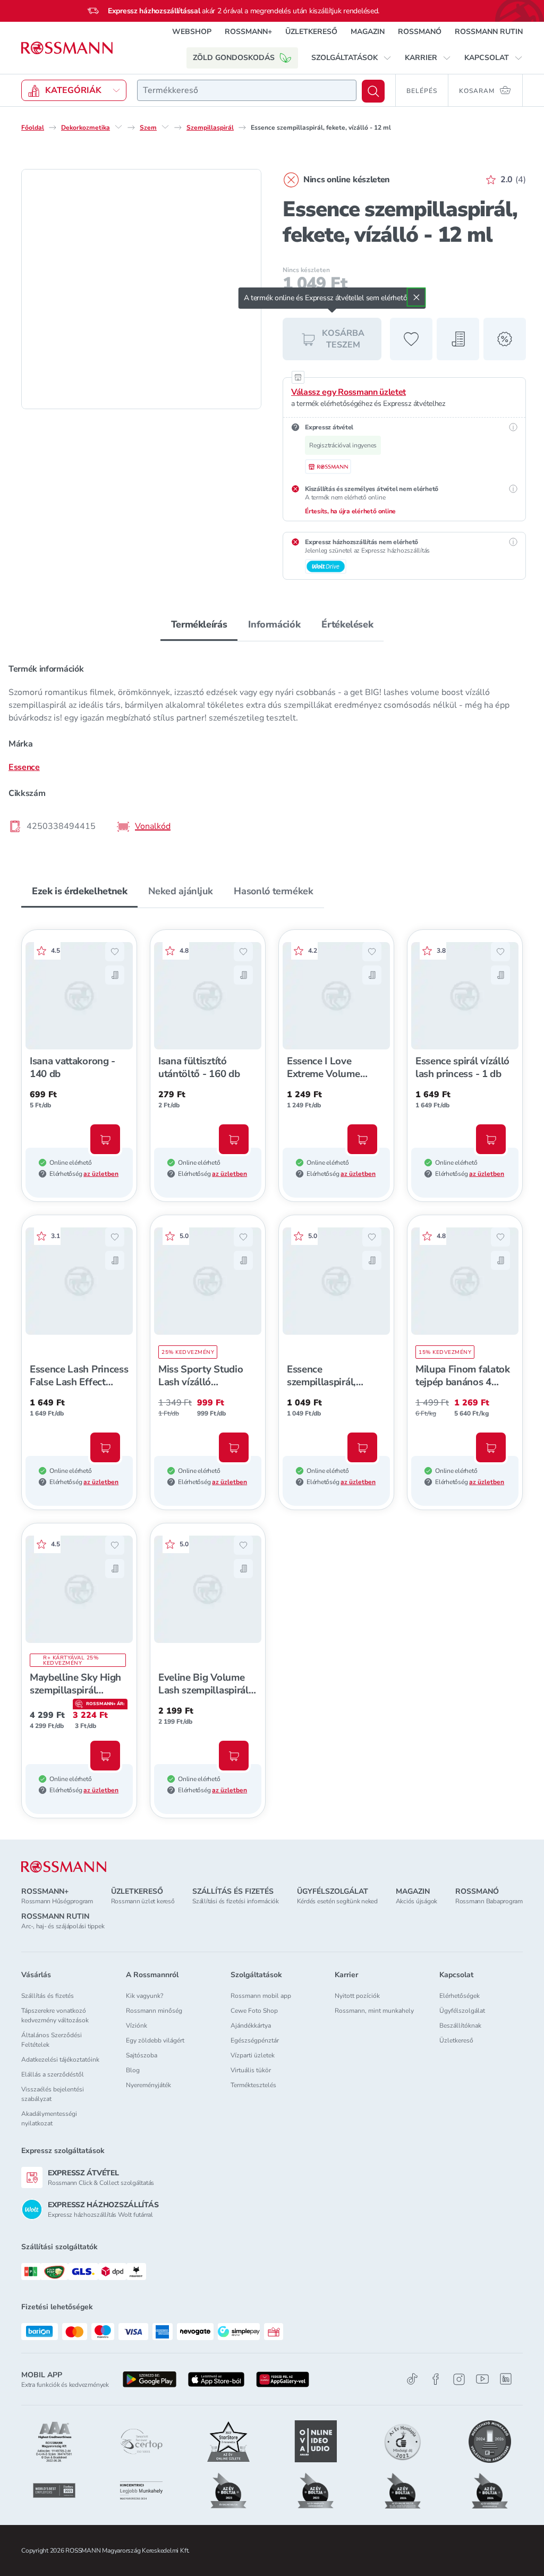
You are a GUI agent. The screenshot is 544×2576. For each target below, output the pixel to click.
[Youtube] (482, 2379)
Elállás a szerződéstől (53, 2074)
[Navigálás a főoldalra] (67, 48)
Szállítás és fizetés (48, 1996)
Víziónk (137, 2026)
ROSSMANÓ (420, 32)
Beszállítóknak (460, 2026)
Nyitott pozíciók (357, 1996)
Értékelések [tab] (347, 624)
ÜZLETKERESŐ (311, 32)
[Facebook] (436, 2379)
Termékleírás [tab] (199, 624)
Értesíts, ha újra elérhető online (350, 511)
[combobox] (247, 90)
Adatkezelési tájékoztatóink (60, 2060)
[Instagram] (459, 2379)
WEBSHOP (192, 32)
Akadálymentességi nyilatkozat (49, 2119)
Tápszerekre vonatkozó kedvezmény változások (55, 2015)
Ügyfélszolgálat (462, 2011)
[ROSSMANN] (64, 1867)
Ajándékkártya (251, 2026)
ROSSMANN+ (248, 32)
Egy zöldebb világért (155, 2040)
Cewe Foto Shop (254, 2011)
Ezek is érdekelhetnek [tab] (79, 891)
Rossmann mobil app (261, 1996)
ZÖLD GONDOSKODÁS (234, 58)
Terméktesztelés (253, 2085)
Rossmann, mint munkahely (374, 2011)
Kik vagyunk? (144, 1996)
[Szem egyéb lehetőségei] (165, 127)
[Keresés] (373, 91)
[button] (351, 58)
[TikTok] (412, 2379)
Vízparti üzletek (253, 2055)
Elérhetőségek (460, 1996)
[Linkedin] (506, 2379)
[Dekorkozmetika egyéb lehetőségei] (118, 127)
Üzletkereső (456, 2040)
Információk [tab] (274, 624)
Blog (133, 2070)
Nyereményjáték (148, 2085)
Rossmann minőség (154, 2011)
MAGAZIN (368, 32)
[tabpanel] (272, 747)
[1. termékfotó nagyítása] (141, 289)
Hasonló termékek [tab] (273, 891)
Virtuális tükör (251, 2070)
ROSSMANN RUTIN (489, 32)
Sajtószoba (142, 2055)
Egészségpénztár (255, 2040)
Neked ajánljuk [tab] (180, 891)
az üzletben (101, 1174)
